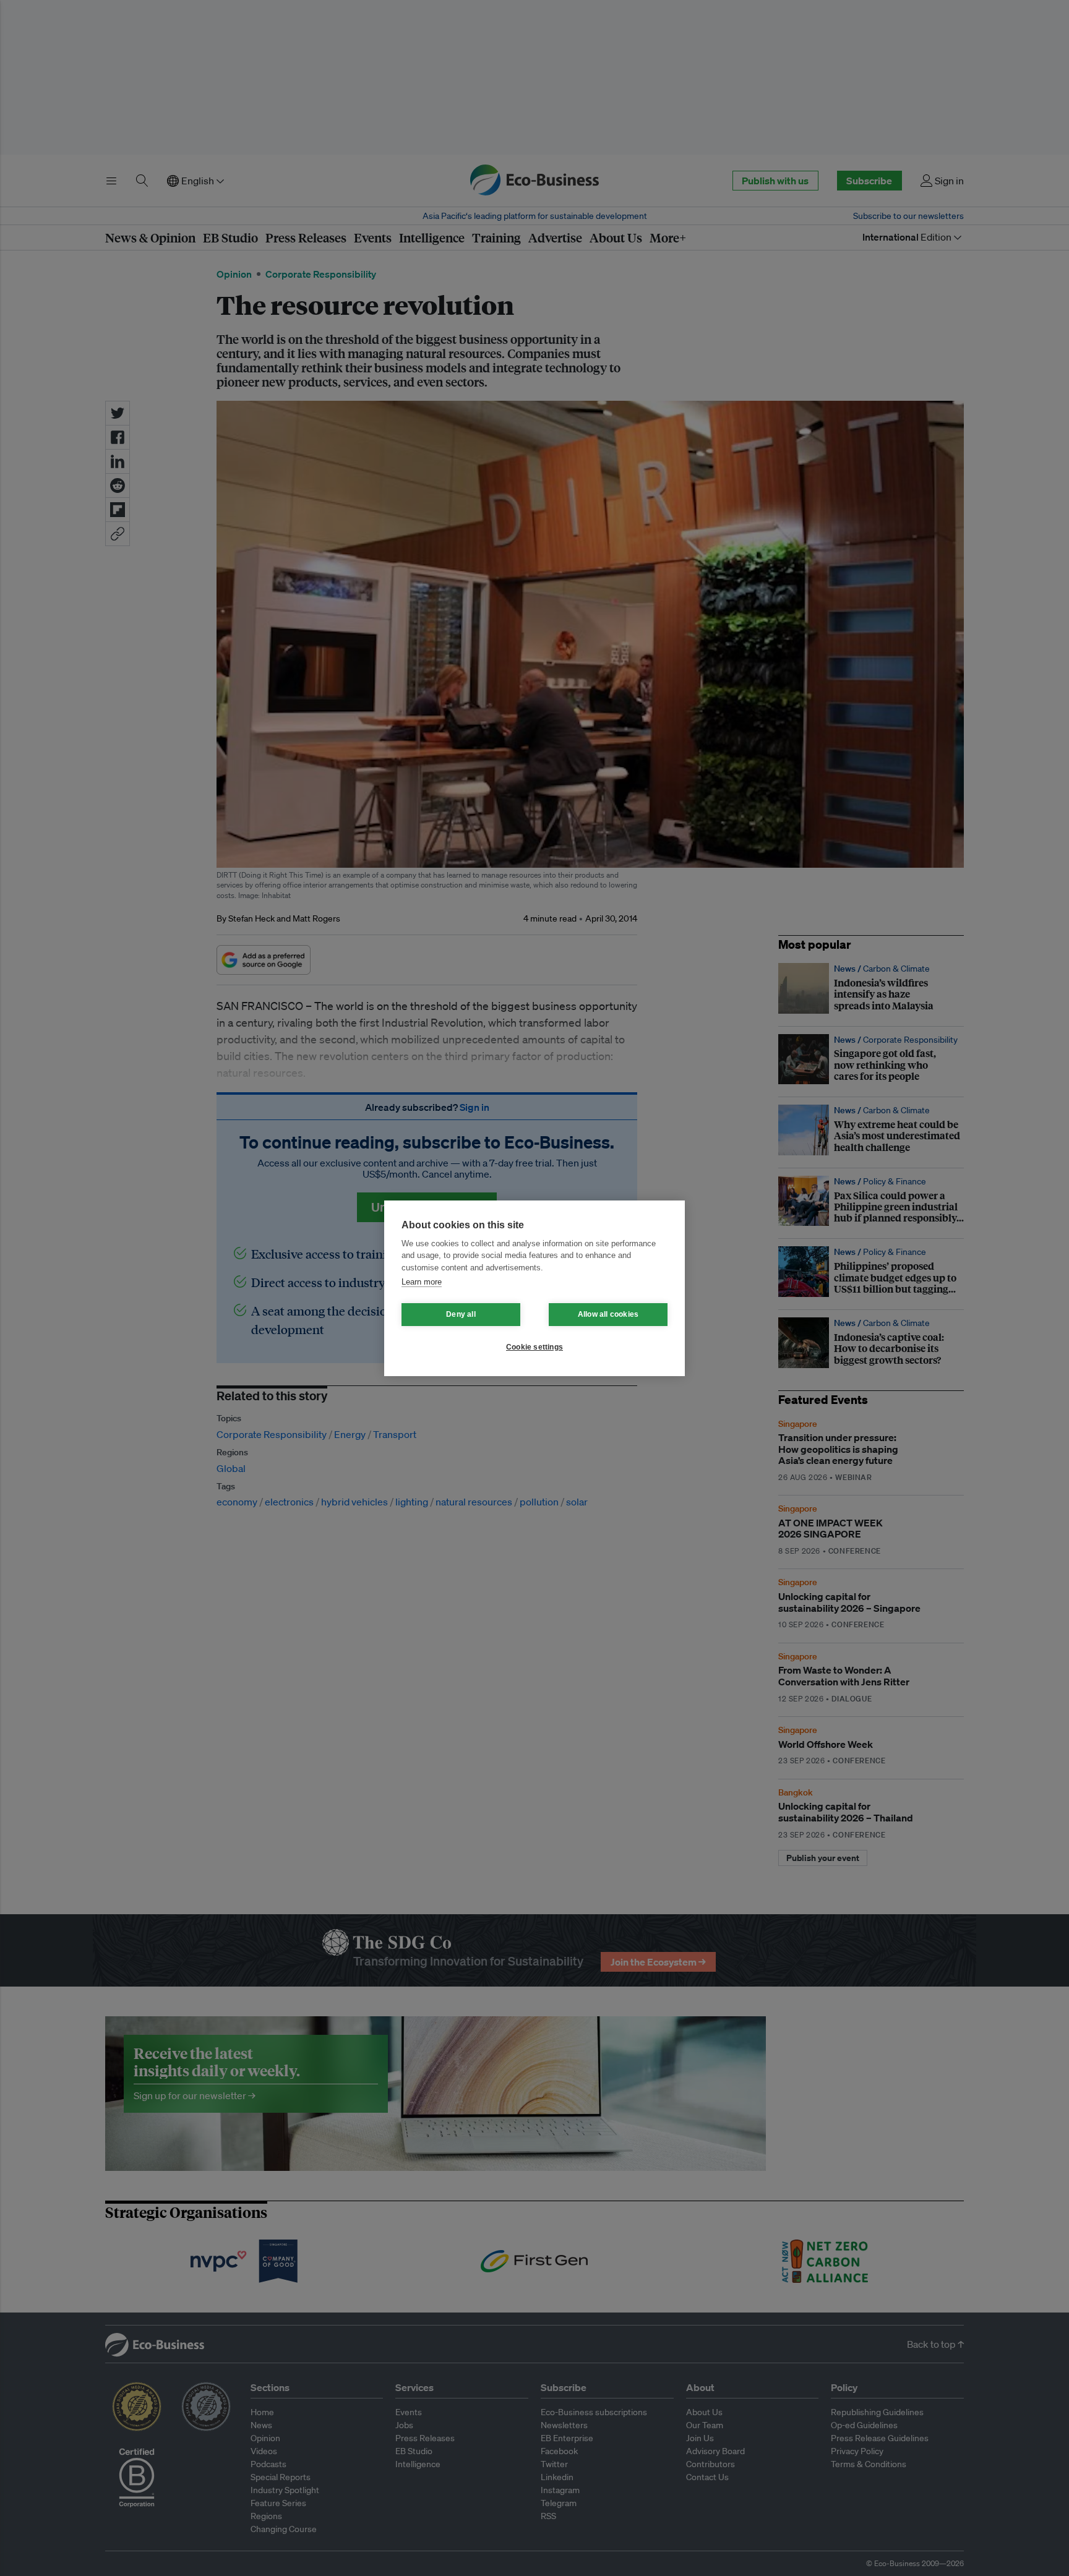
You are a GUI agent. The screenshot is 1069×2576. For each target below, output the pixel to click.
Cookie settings (534, 1347)
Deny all (461, 1314)
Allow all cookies (608, 1314)
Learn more (422, 1282)
